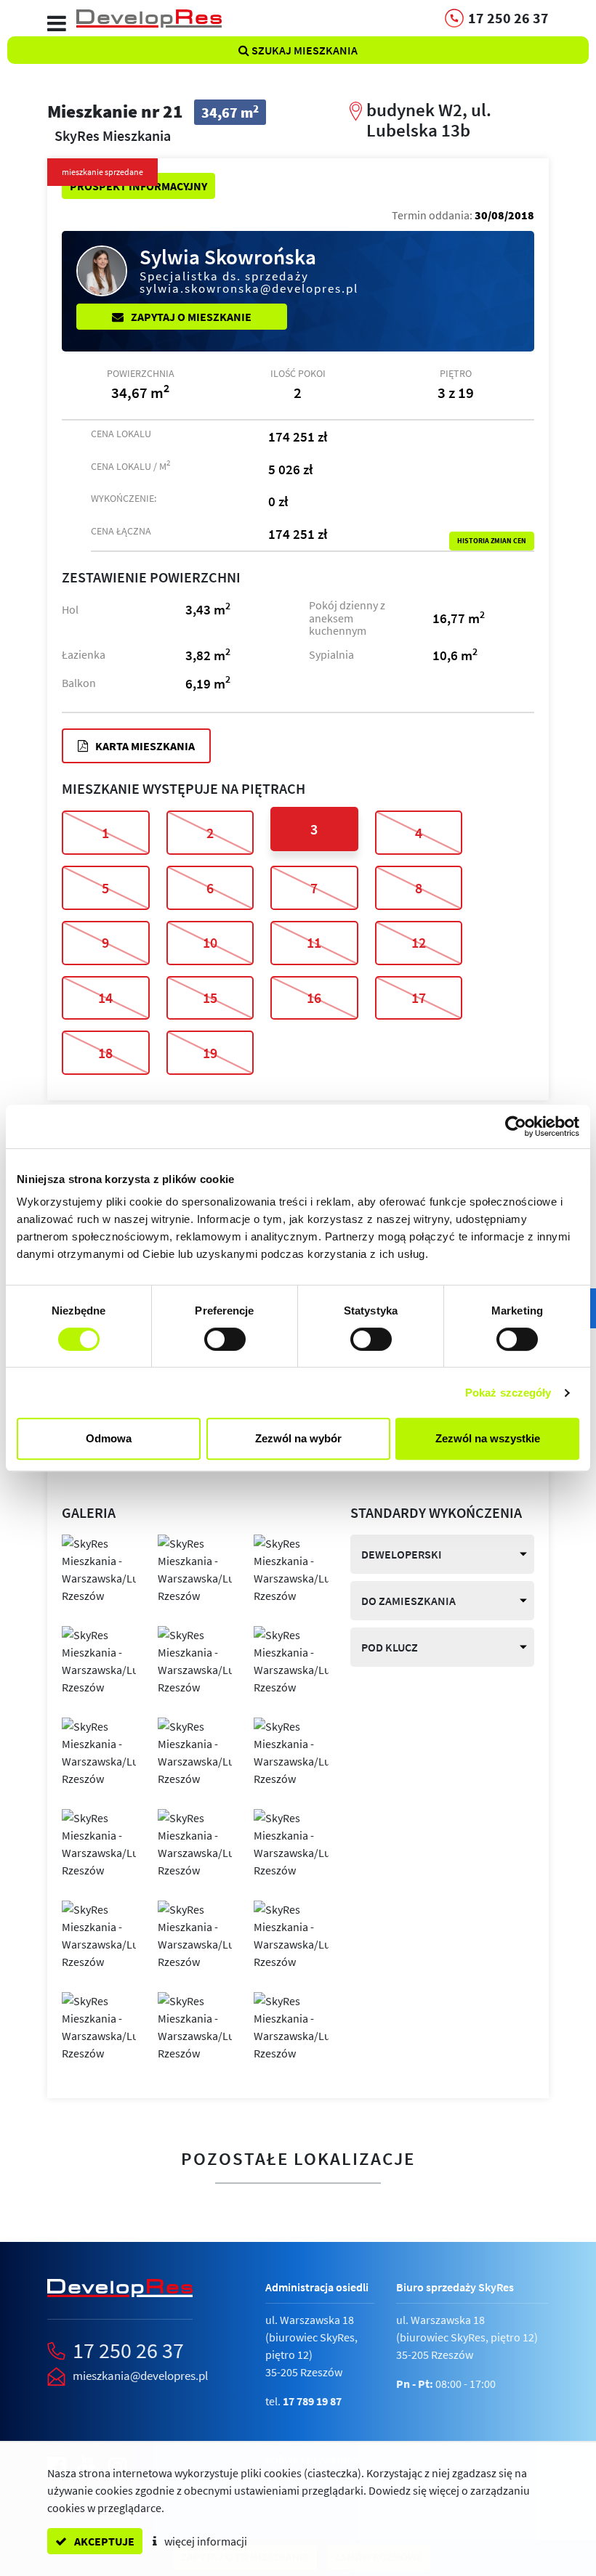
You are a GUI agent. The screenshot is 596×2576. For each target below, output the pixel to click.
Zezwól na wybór (298, 1438)
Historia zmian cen (492, 541)
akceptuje (103, 2541)
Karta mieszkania (144, 746)
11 (314, 942)
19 (210, 1053)
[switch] (225, 1339)
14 (105, 998)
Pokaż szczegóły (508, 1393)
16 (314, 998)
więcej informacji (205, 2541)
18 (105, 1053)
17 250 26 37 (128, 2350)
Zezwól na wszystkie (488, 1438)
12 (419, 942)
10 (210, 942)
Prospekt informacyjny (138, 186)
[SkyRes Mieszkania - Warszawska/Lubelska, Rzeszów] (99, 1568)
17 (419, 998)
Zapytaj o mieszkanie (190, 317)
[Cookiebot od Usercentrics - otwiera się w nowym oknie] (516, 1126)
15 (210, 998)
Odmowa (109, 1438)
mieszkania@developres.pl (140, 2376)
